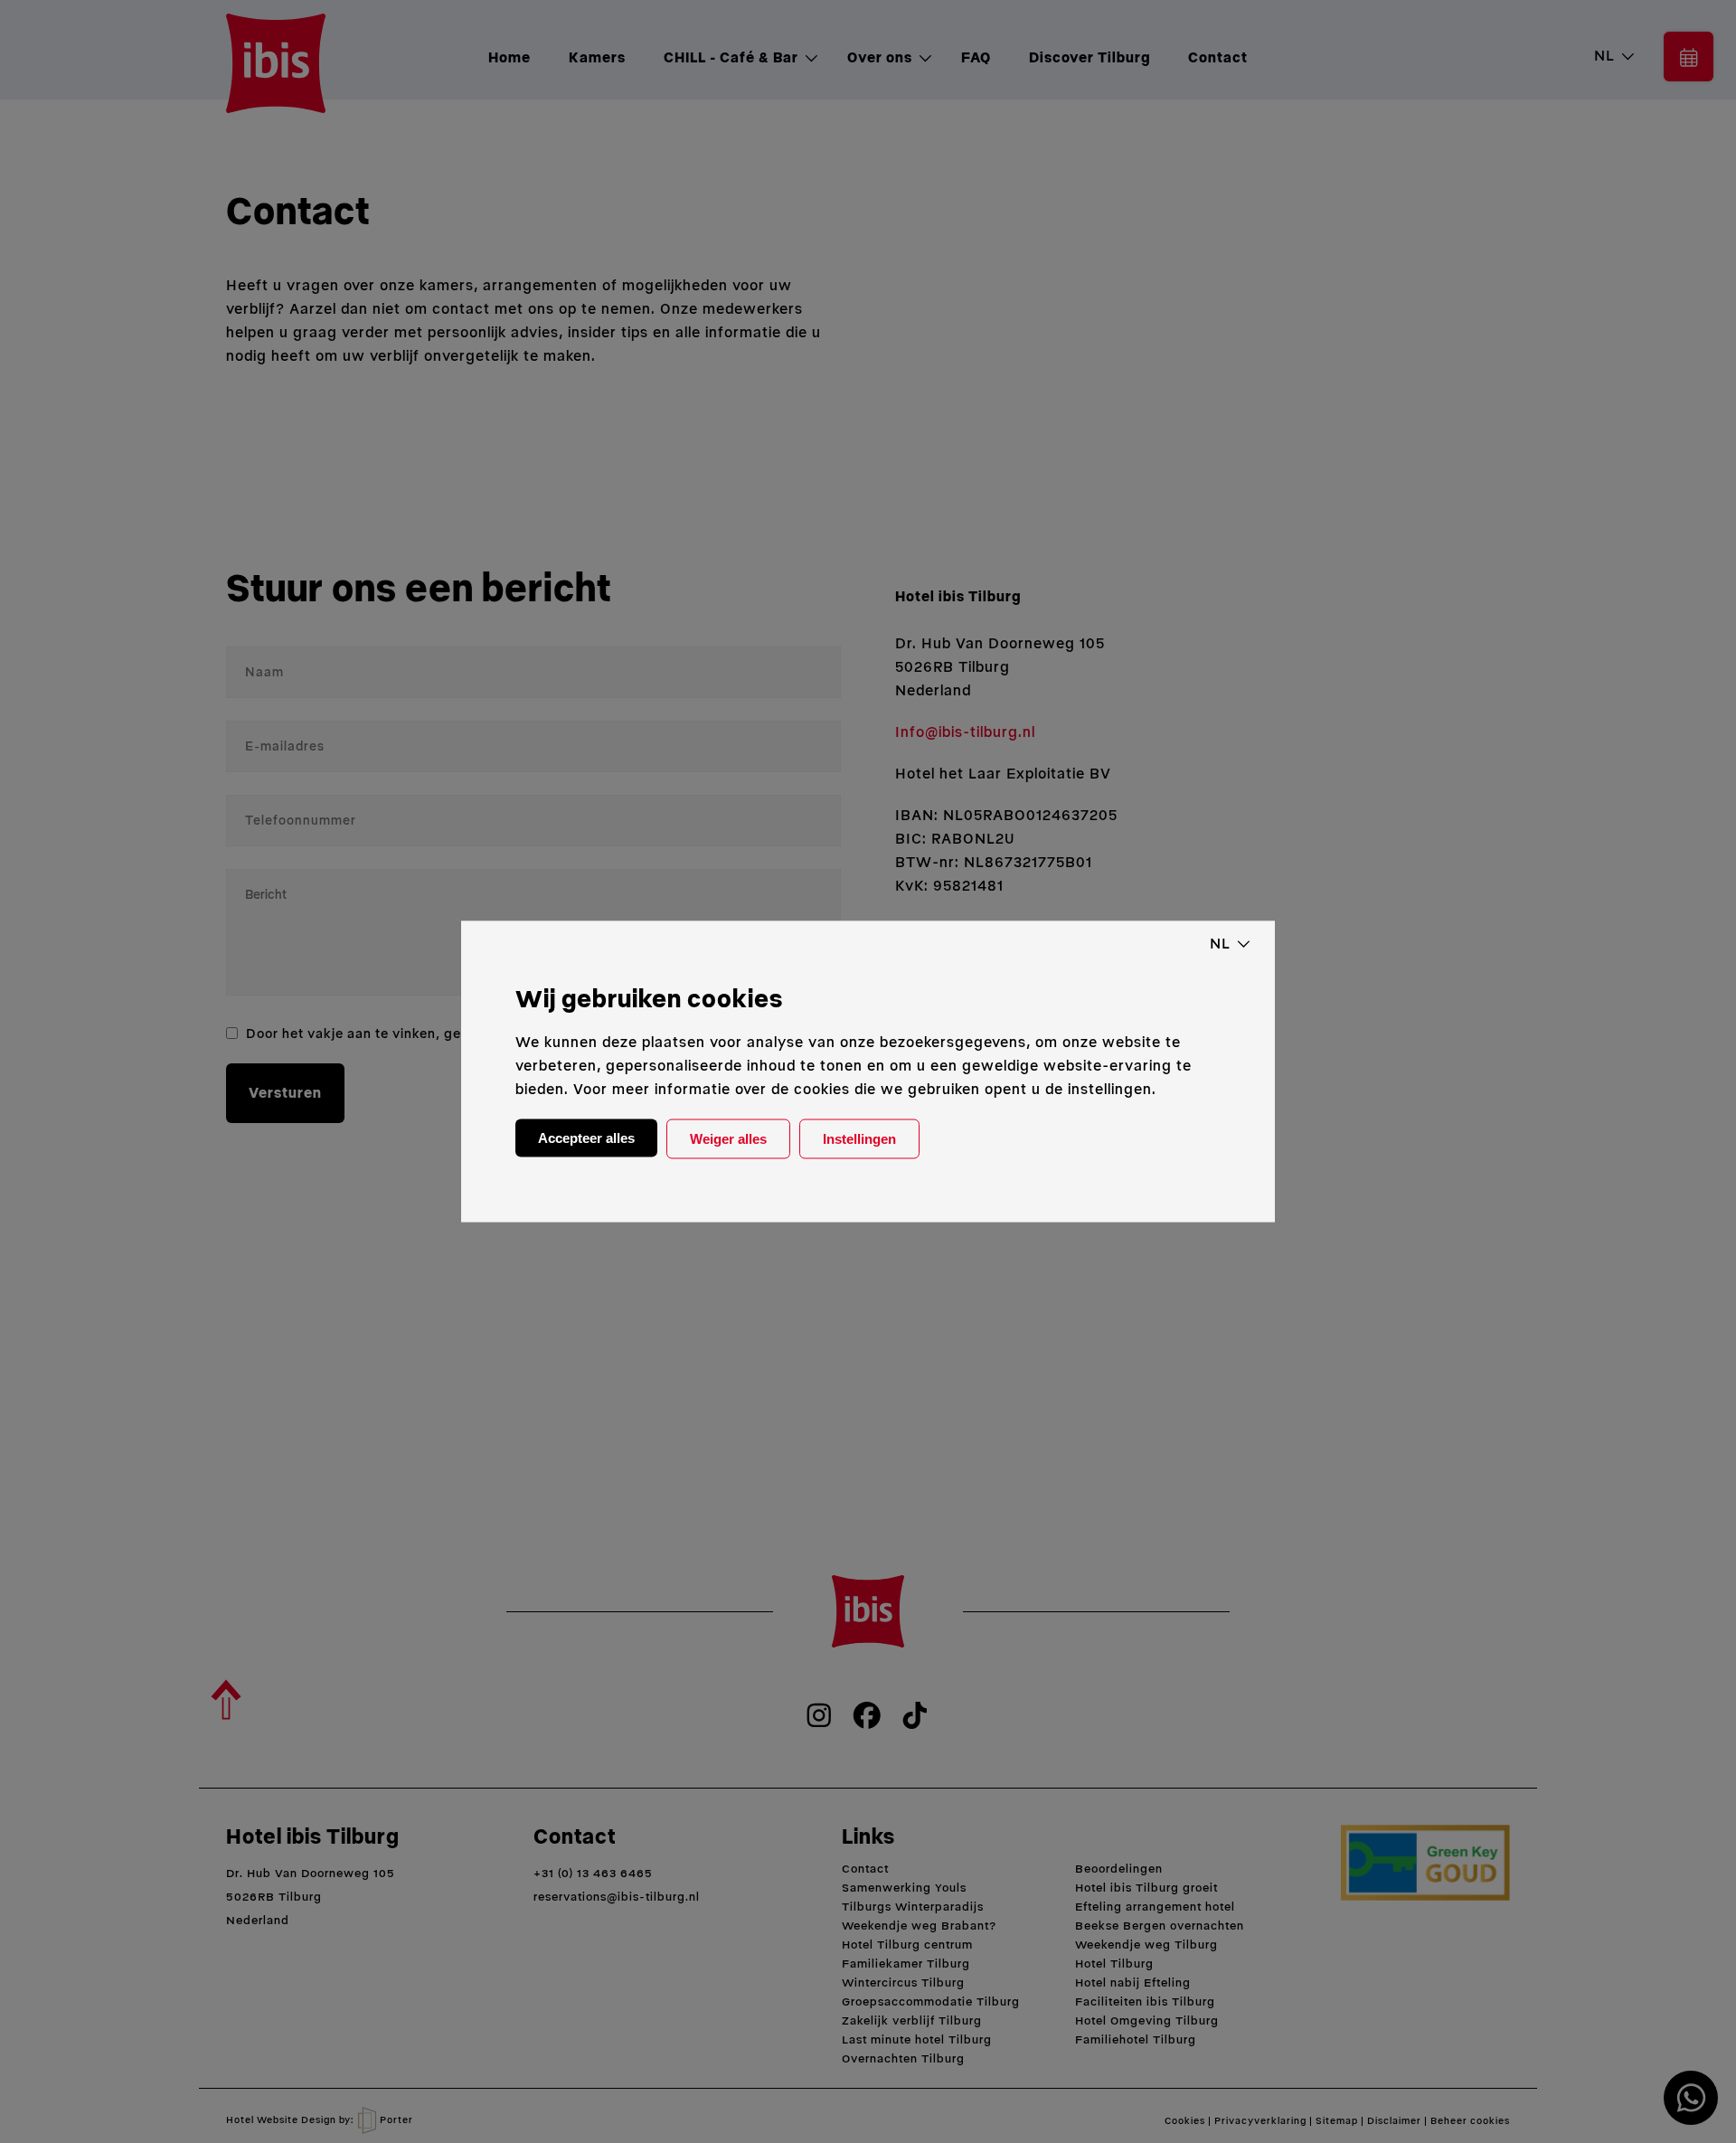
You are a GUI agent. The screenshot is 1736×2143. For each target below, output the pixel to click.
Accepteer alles (586, 1138)
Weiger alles (728, 1139)
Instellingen (859, 1139)
